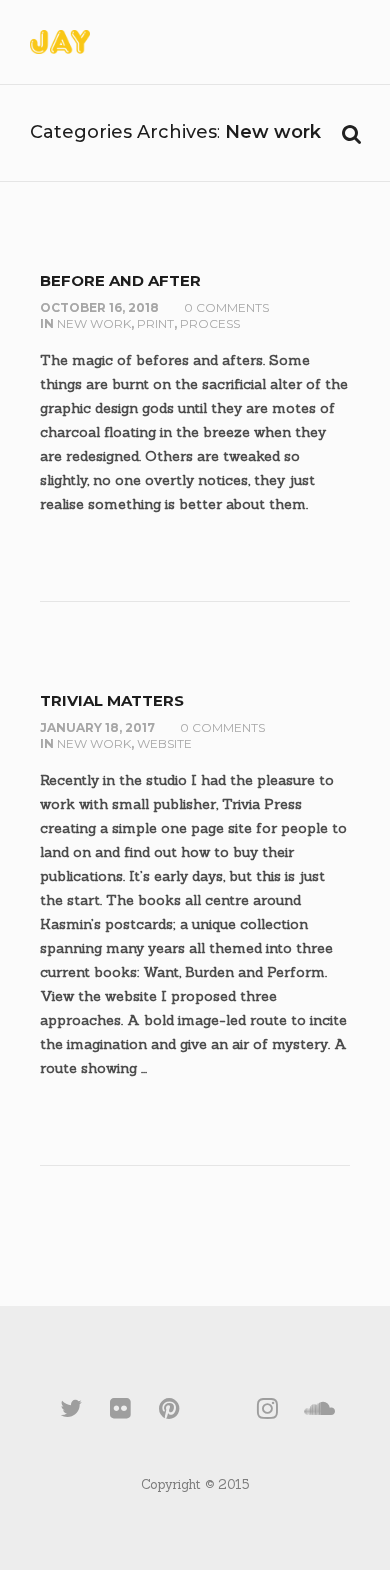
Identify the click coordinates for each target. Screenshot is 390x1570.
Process (210, 323)
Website (164, 743)
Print (155, 323)
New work (94, 323)
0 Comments (226, 307)
